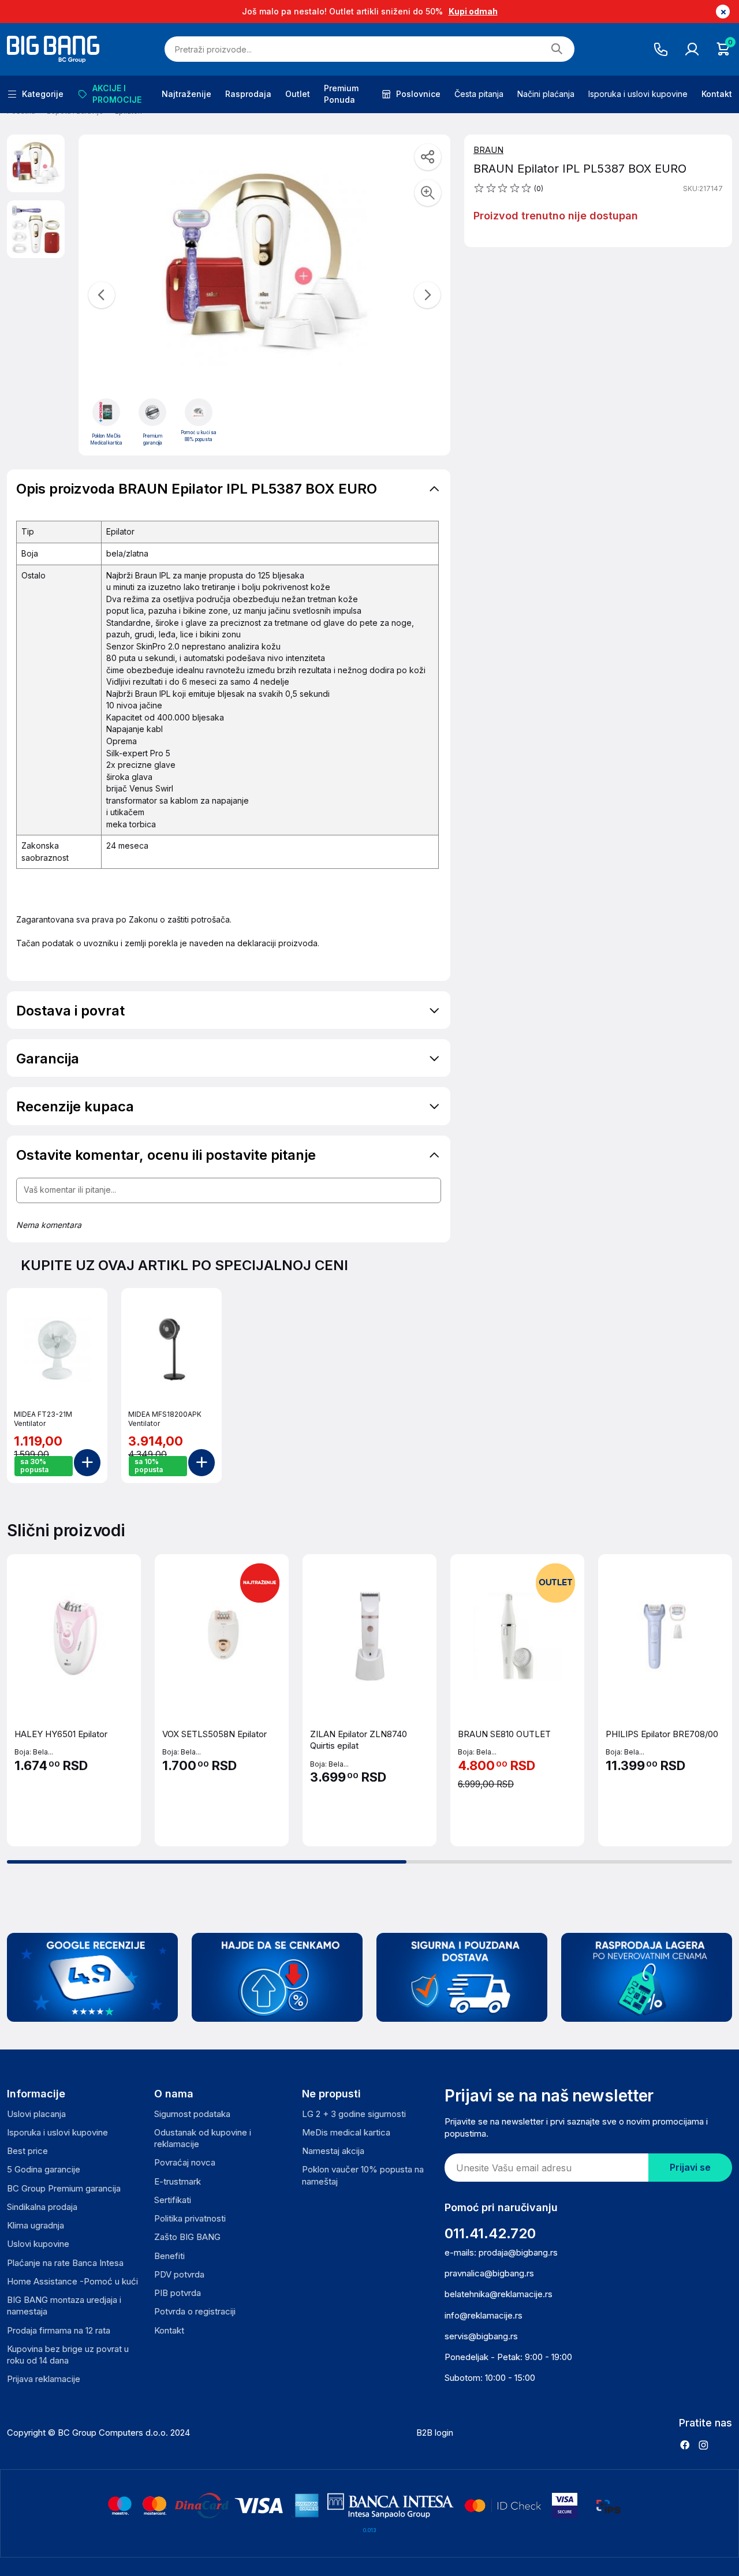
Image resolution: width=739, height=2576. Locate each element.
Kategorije (43, 94)
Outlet (298, 94)
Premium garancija (153, 439)
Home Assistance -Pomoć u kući (72, 2281)
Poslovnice (418, 94)
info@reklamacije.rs (484, 2315)
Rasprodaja (248, 94)
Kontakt (717, 94)
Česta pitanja (479, 94)
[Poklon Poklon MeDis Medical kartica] (106, 412)
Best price (27, 2151)
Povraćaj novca (185, 2162)
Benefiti (169, 2256)
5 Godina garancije (44, 2169)
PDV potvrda (179, 2274)
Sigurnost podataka (192, 2114)
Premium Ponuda (341, 94)
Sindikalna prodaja (42, 2207)
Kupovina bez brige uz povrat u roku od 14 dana (68, 2355)
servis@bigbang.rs (481, 2336)
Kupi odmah (473, 11)
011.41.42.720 (490, 2233)
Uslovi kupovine (38, 2244)
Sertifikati (173, 2200)
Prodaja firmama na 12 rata (59, 2330)
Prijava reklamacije (44, 2379)
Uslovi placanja (36, 2114)
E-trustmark (178, 2181)
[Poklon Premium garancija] (152, 412)
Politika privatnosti (190, 2218)
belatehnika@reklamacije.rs (499, 2294)
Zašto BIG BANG (187, 2237)
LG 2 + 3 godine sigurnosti (354, 2114)
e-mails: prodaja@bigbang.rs (501, 2252)
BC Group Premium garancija (64, 2188)
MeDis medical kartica (346, 2132)
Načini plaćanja (546, 94)
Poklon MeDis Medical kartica (106, 439)
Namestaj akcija (333, 2151)
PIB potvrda (178, 2293)
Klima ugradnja (36, 2225)
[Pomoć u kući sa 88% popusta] (199, 412)
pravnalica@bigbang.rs (489, 2273)
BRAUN (488, 150)
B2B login (435, 2433)
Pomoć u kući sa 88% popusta (199, 436)
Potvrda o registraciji (195, 2311)
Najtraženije (186, 94)
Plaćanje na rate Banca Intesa (65, 2263)
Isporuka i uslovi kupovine (638, 94)
